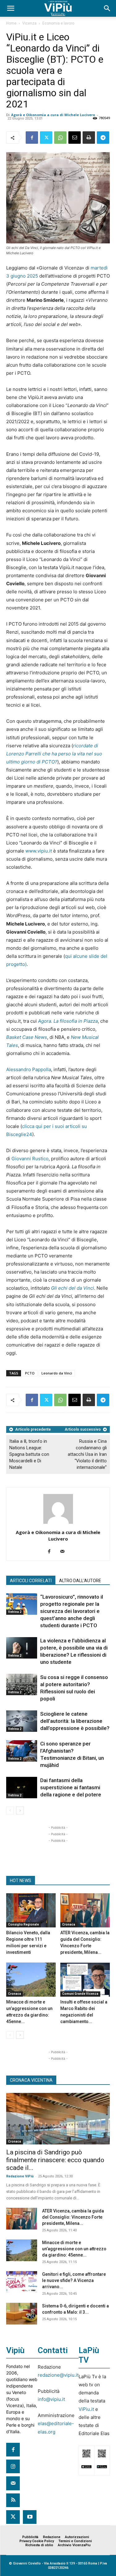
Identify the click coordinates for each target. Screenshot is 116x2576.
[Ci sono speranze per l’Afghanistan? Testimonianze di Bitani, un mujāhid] (22, 1751)
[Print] (89, 138)
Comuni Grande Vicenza (80, 1994)
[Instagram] (13, 2466)
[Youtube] (30, 2517)
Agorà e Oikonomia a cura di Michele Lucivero (53, 115)
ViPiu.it (86, 2409)
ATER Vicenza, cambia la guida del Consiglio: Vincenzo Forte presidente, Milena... (73, 2217)
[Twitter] (46, 138)
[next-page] (20, 1811)
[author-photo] (58, 1524)
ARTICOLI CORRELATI (31, 1581)
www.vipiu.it (39, 851)
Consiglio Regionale (24, 1924)
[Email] (75, 138)
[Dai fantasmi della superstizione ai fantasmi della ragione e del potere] (22, 1788)
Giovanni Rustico (30, 1159)
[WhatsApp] (60, 138)
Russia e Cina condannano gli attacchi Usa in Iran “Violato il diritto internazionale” (87, 1454)
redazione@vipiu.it (58, 2375)
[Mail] (64, 1552)
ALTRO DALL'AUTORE (80, 1581)
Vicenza (29, 23)
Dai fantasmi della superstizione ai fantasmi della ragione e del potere (71, 1787)
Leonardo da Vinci (57, 1373)
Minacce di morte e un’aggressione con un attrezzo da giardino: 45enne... (74, 2249)
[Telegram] (103, 138)
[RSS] (13, 2500)
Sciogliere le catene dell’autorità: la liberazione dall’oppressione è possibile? (75, 1721)
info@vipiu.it (51, 2399)
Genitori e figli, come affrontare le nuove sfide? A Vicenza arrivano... (74, 2280)
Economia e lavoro (58, 23)
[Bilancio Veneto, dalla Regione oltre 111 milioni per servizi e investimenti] (31, 1910)
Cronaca (69, 1924)
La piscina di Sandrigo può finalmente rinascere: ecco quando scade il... (55, 2160)
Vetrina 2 (15, 1612)
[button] (11, 8)
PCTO (30, 1373)
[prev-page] (10, 1811)
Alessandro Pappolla (29, 1069)
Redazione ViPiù (20, 2176)
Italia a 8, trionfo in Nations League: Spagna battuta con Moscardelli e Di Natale (29, 1454)
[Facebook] (32, 138)
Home (11, 23)
